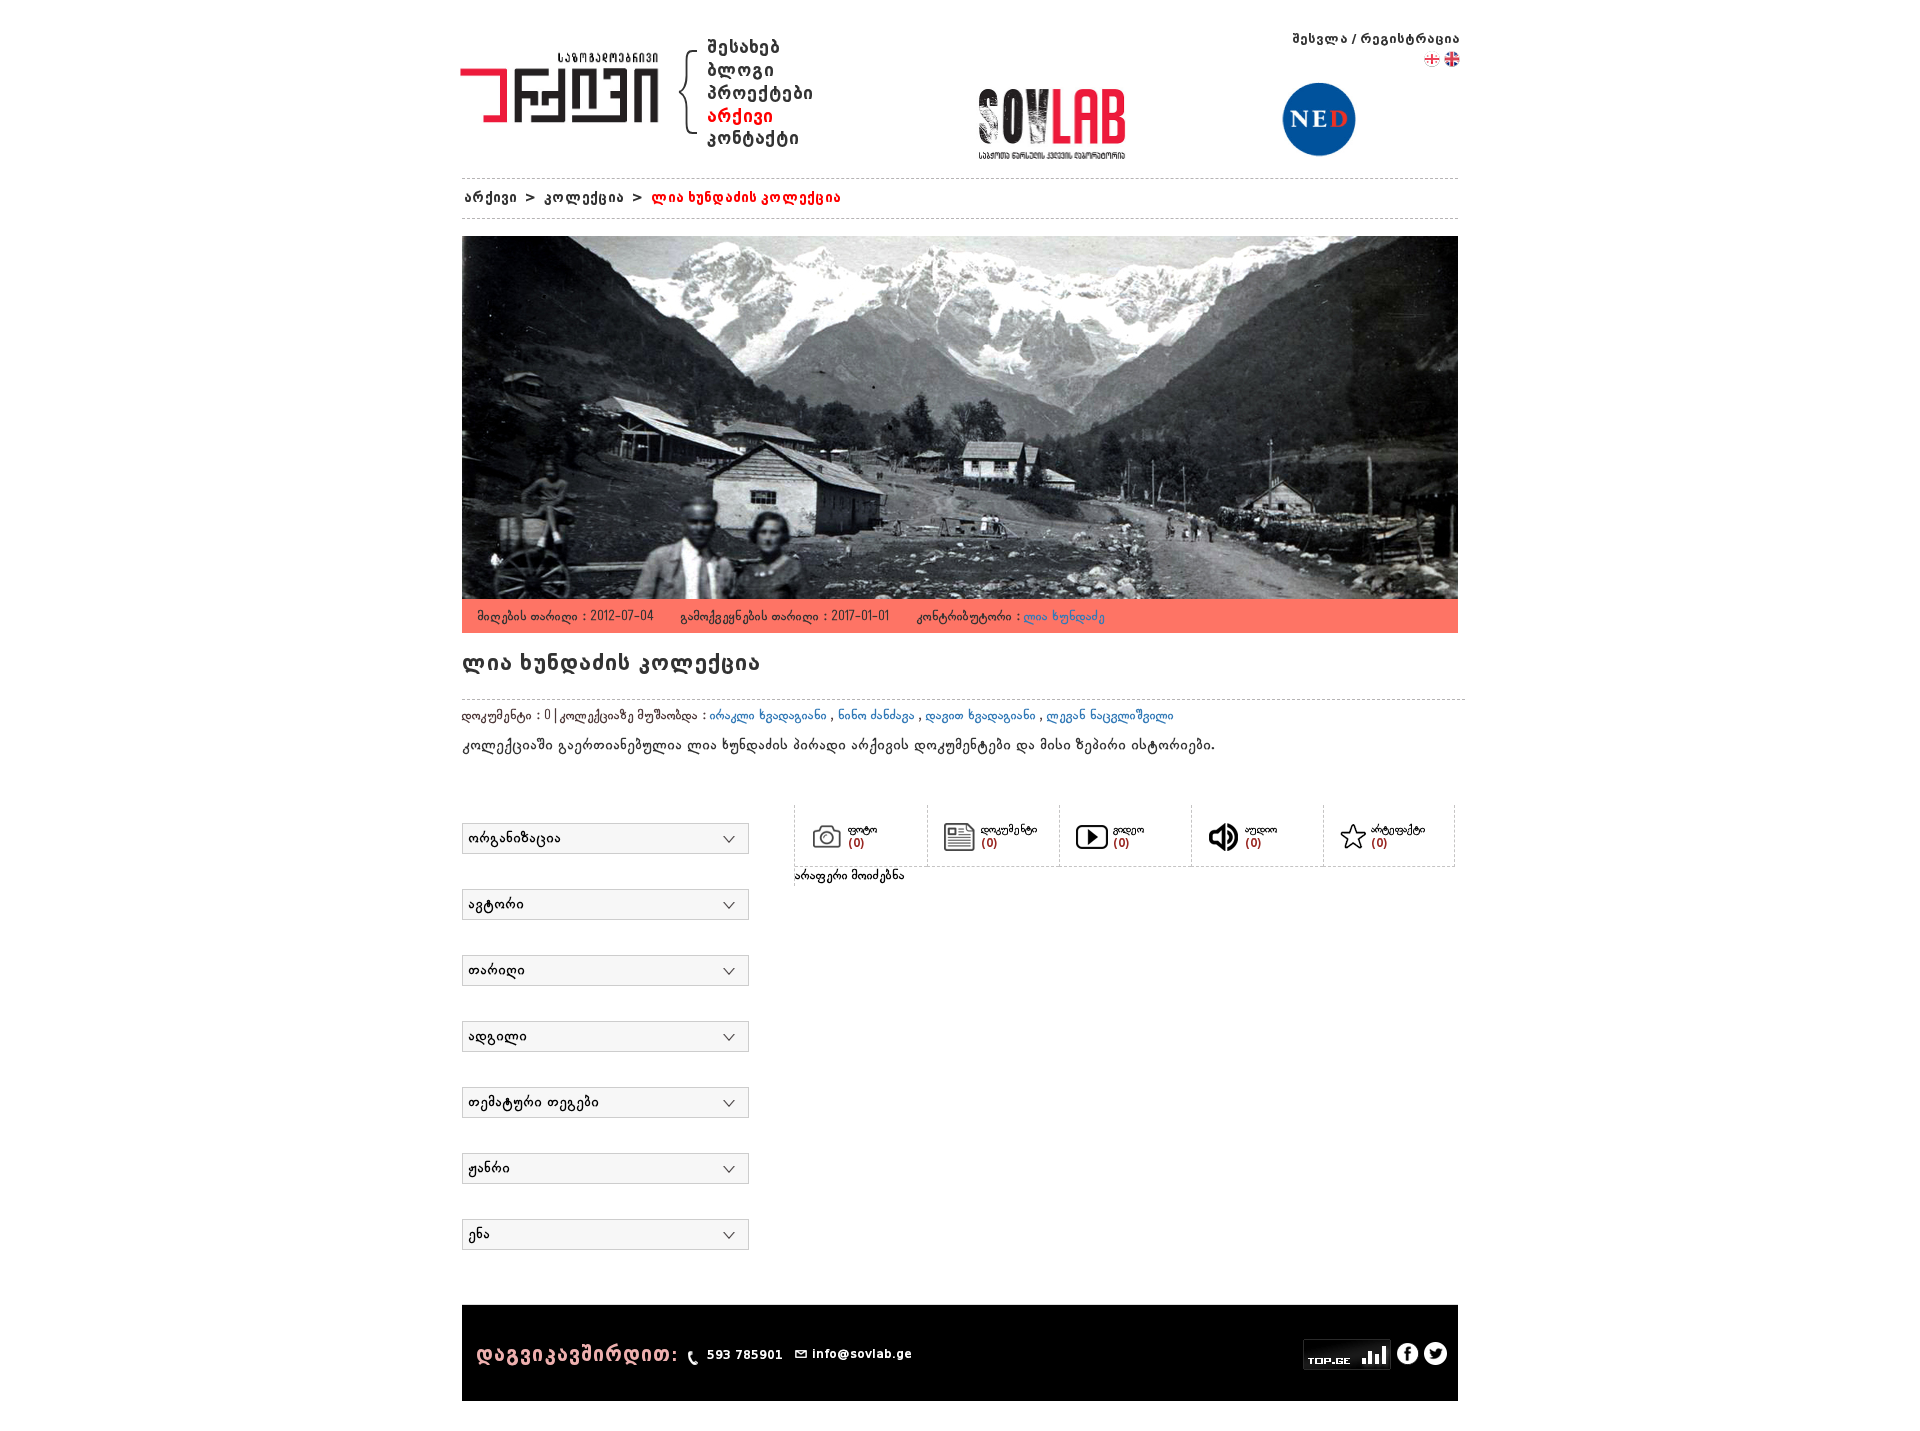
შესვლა (1320, 38)
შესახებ (743, 47)
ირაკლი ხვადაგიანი (768, 716)
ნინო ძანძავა (876, 716)
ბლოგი (740, 70)
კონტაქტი (753, 138)
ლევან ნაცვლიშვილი (1110, 716)
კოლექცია (584, 197)
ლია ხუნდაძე (1064, 617)
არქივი (740, 116)
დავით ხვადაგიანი (981, 716)
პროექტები (760, 93)
